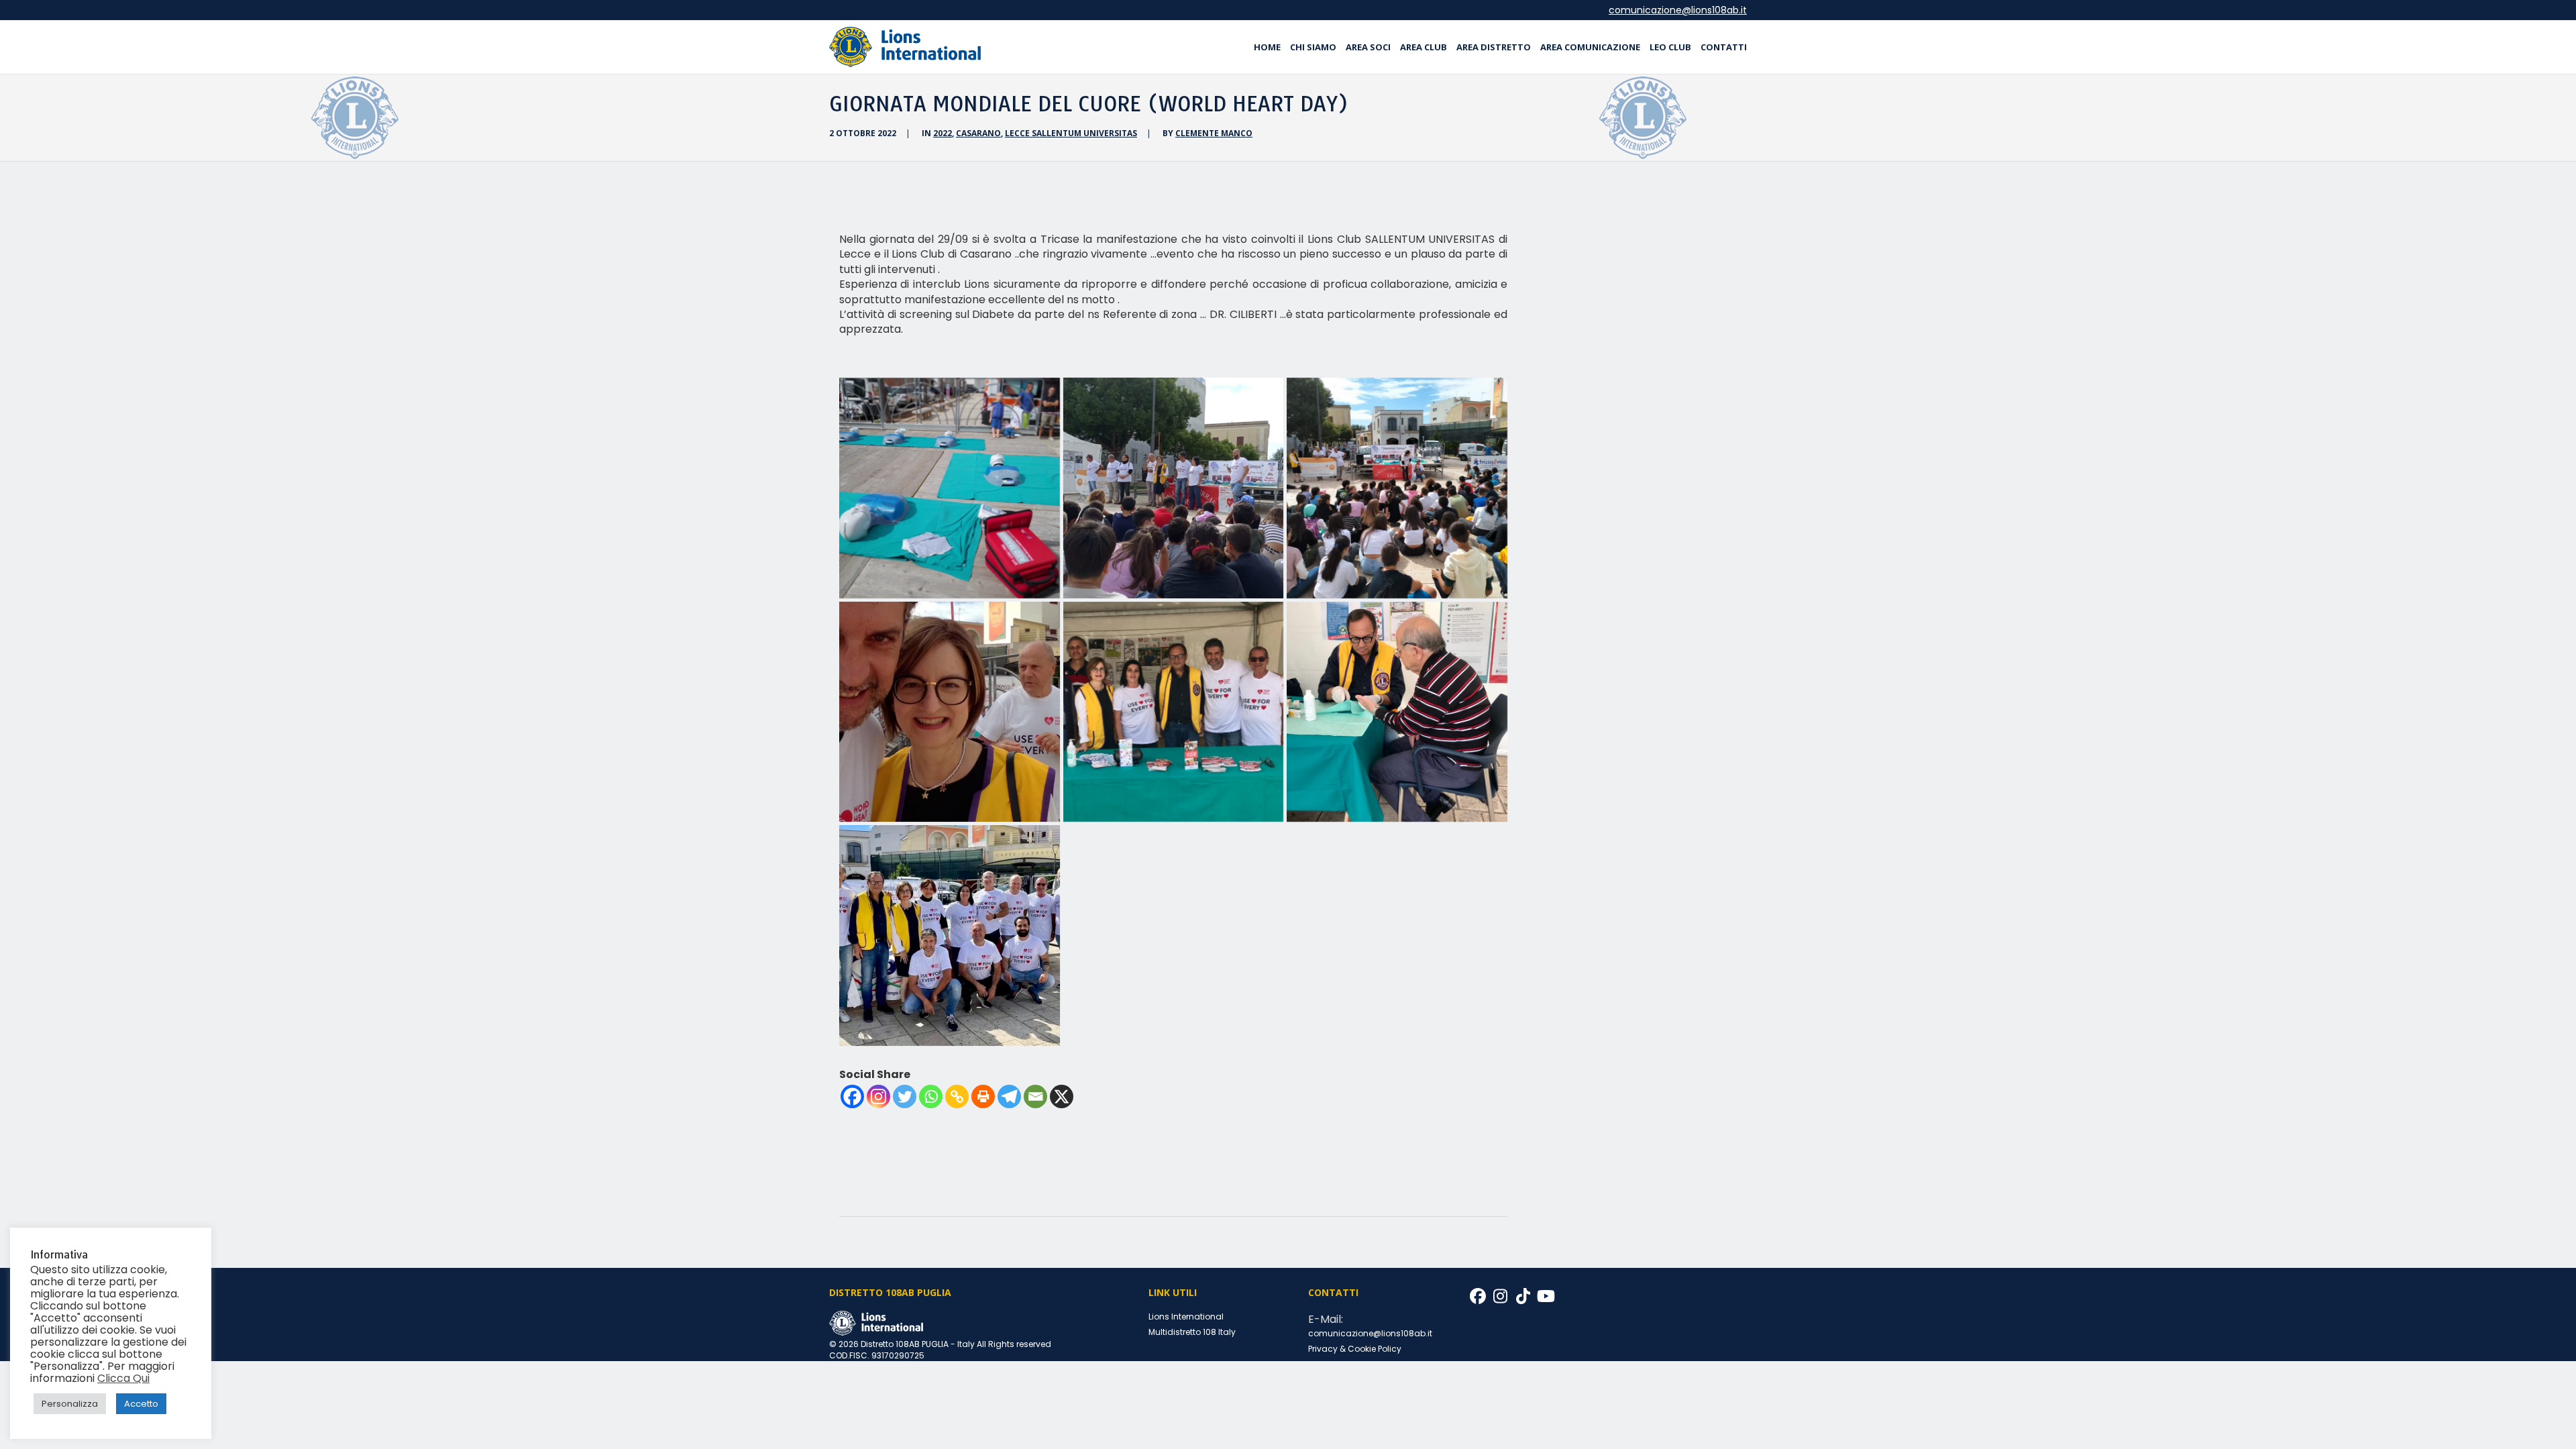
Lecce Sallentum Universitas (1071, 133)
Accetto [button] (141, 1404)
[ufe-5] (1397, 488)
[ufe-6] (1174, 488)
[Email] (1035, 1096)
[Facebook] (852, 1096)
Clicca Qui (123, 1378)
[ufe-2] (1397, 712)
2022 (943, 133)
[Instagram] (878, 1096)
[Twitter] (905, 1096)
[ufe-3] (1174, 712)
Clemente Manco (1214, 133)
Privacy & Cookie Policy (1355, 1349)
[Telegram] (1009, 1096)
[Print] (983, 1096)
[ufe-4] (950, 712)
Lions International (1186, 1317)
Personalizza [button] (70, 1404)
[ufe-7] (950, 488)
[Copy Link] (957, 1096)
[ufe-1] (950, 935)
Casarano (978, 133)
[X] (1062, 1096)
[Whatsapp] (931, 1096)
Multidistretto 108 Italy (1192, 1332)
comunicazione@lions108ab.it (1678, 10)
